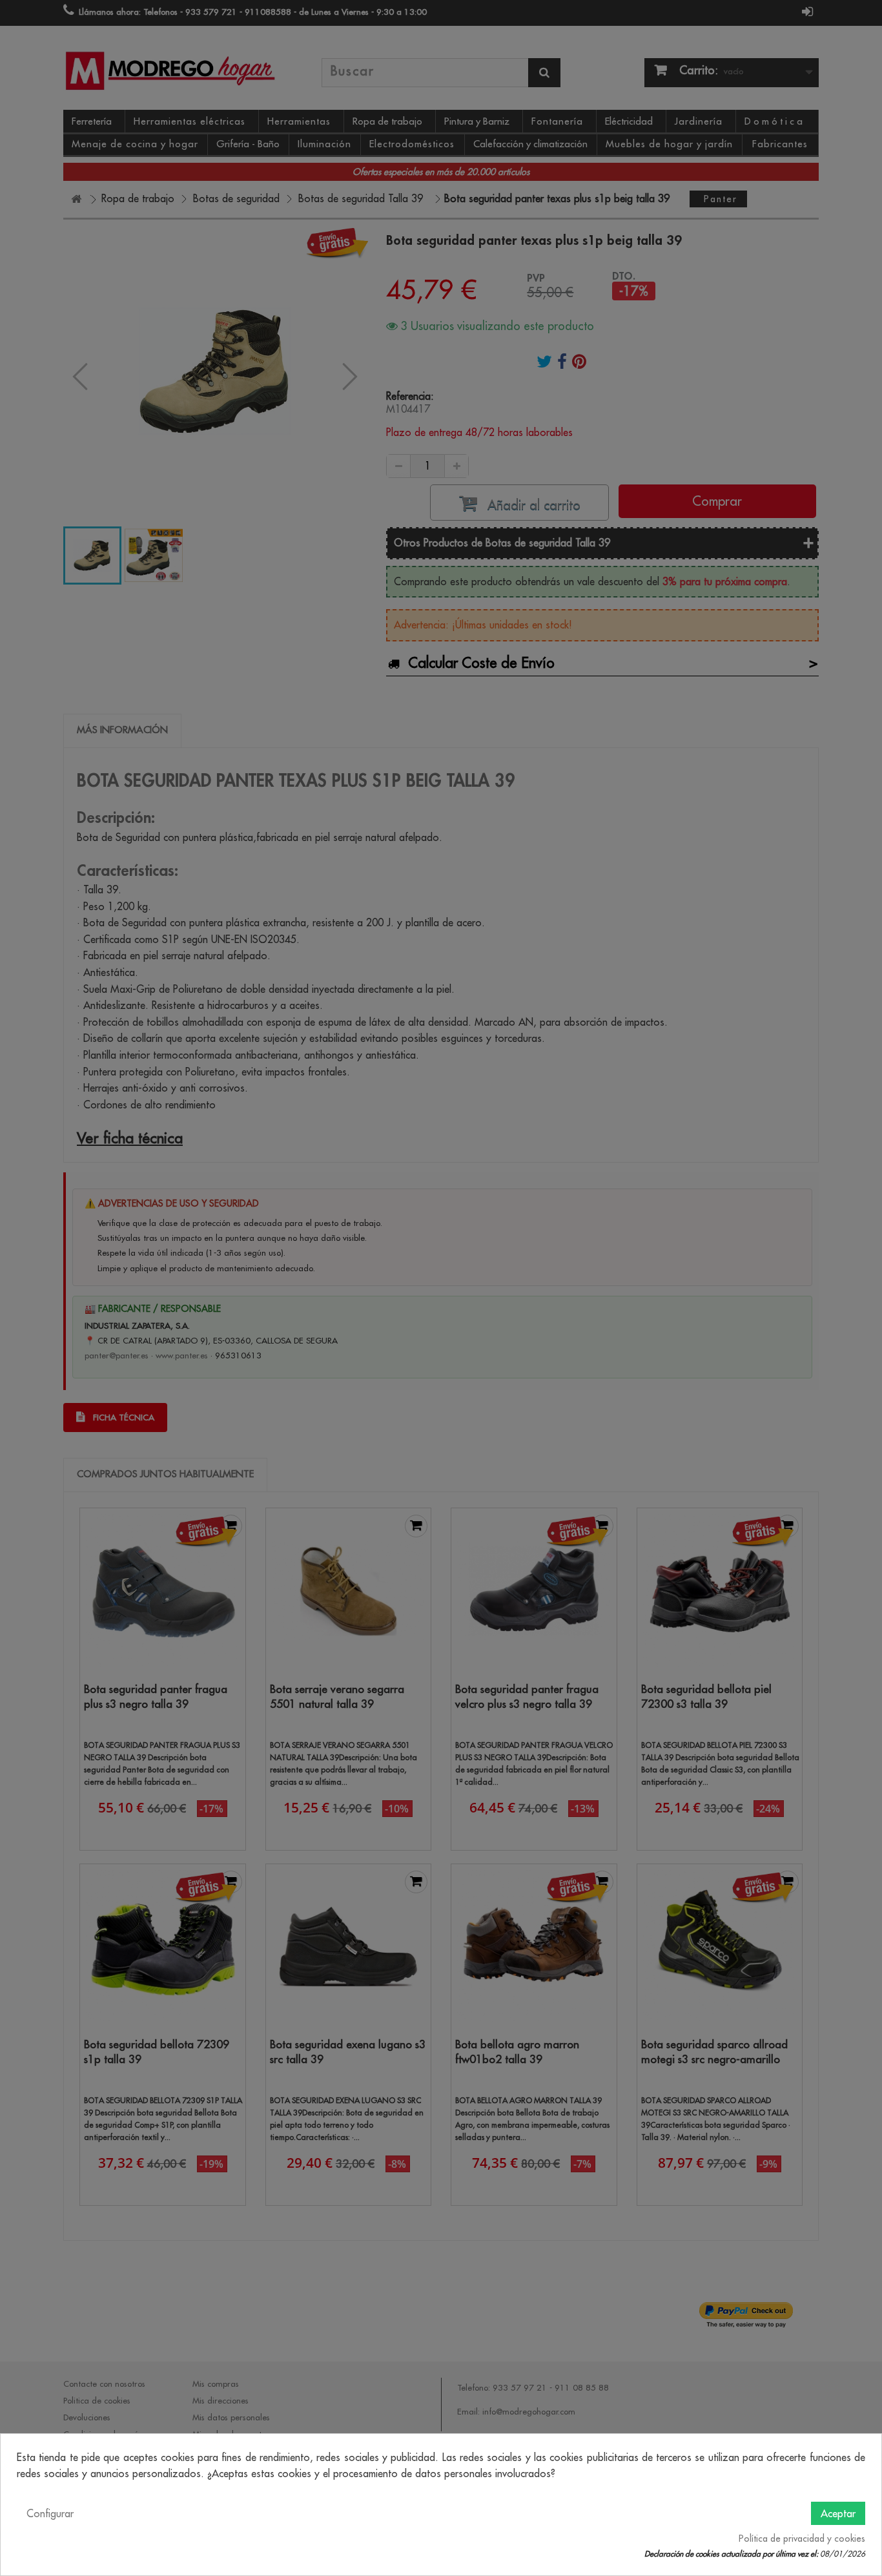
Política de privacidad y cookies (802, 2539)
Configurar (50, 2513)
